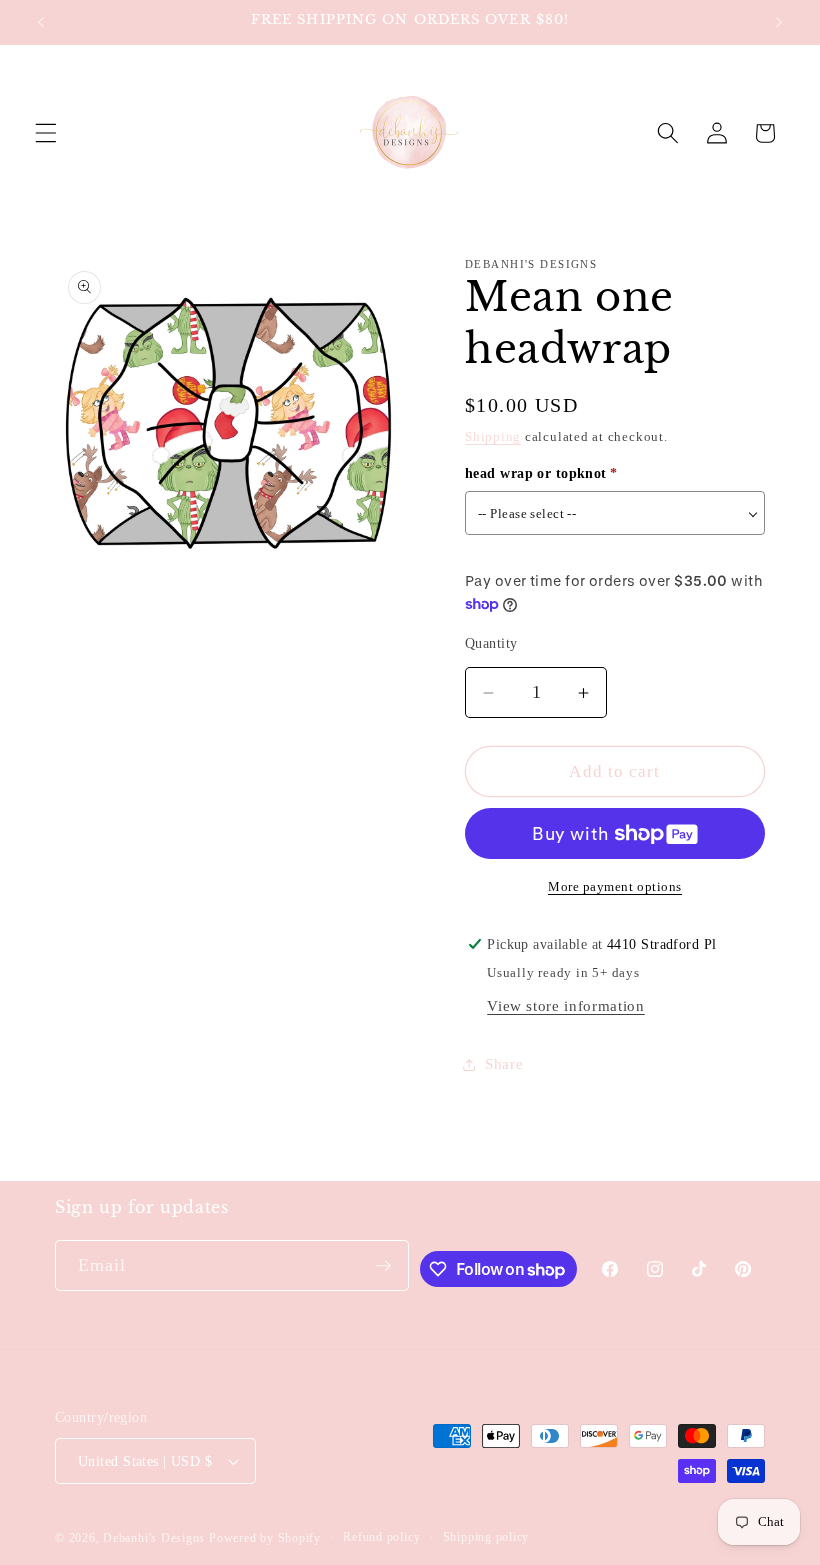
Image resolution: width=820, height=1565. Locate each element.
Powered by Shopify (265, 1538)
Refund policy (381, 1537)
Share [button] (504, 1063)
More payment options (615, 886)
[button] (46, 133)
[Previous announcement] (41, 22)
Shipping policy (486, 1537)
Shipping (493, 436)
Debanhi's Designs (154, 1538)
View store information (566, 1005)
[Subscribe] (383, 1266)
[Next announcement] (779, 22)
